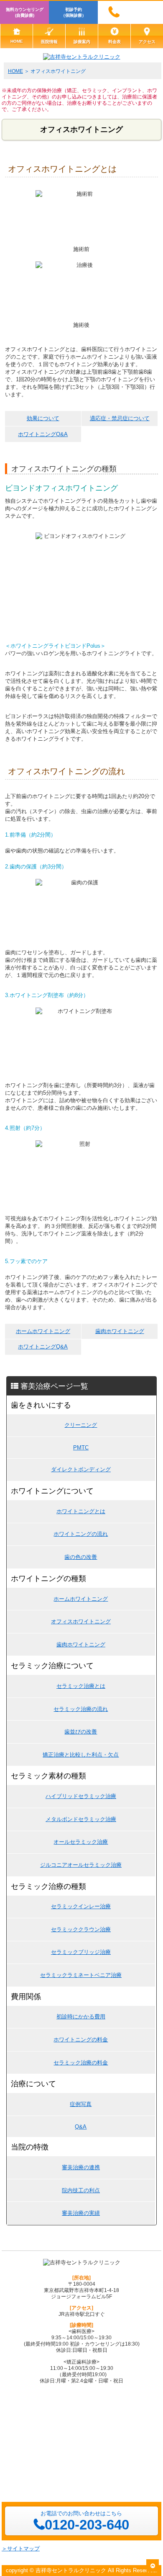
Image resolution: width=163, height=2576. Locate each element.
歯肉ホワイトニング (120, 1331)
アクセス (147, 42)
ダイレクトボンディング (81, 1469)
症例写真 (81, 2104)
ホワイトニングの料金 (81, 2040)
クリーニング (81, 1425)
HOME (17, 41)
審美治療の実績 (81, 2213)
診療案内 (82, 42)
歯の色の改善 (81, 1557)
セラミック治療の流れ (81, 1709)
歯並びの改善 (81, 1732)
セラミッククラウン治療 (81, 1929)
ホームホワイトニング (43, 1331)
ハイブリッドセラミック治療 (81, 1796)
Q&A (81, 2127)
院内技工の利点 (81, 2190)
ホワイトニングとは (81, 1511)
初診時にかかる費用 (81, 2017)
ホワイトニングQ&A (43, 434)
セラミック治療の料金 (81, 2063)
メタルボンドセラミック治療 (81, 1819)
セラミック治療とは (81, 1686)
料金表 (115, 42)
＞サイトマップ (21, 2549)
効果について (43, 418)
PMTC (81, 1448)
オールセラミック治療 (81, 1842)
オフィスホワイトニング (81, 1621)
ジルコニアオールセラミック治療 (81, 1865)
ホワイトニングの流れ (81, 1534)
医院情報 (49, 42)
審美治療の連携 (81, 2167)
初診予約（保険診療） (74, 12)
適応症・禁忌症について (120, 418)
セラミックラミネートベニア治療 (81, 1975)
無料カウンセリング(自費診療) (25, 12)
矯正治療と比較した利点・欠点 (81, 1755)
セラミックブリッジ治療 (81, 1952)
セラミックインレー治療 (81, 1906)
